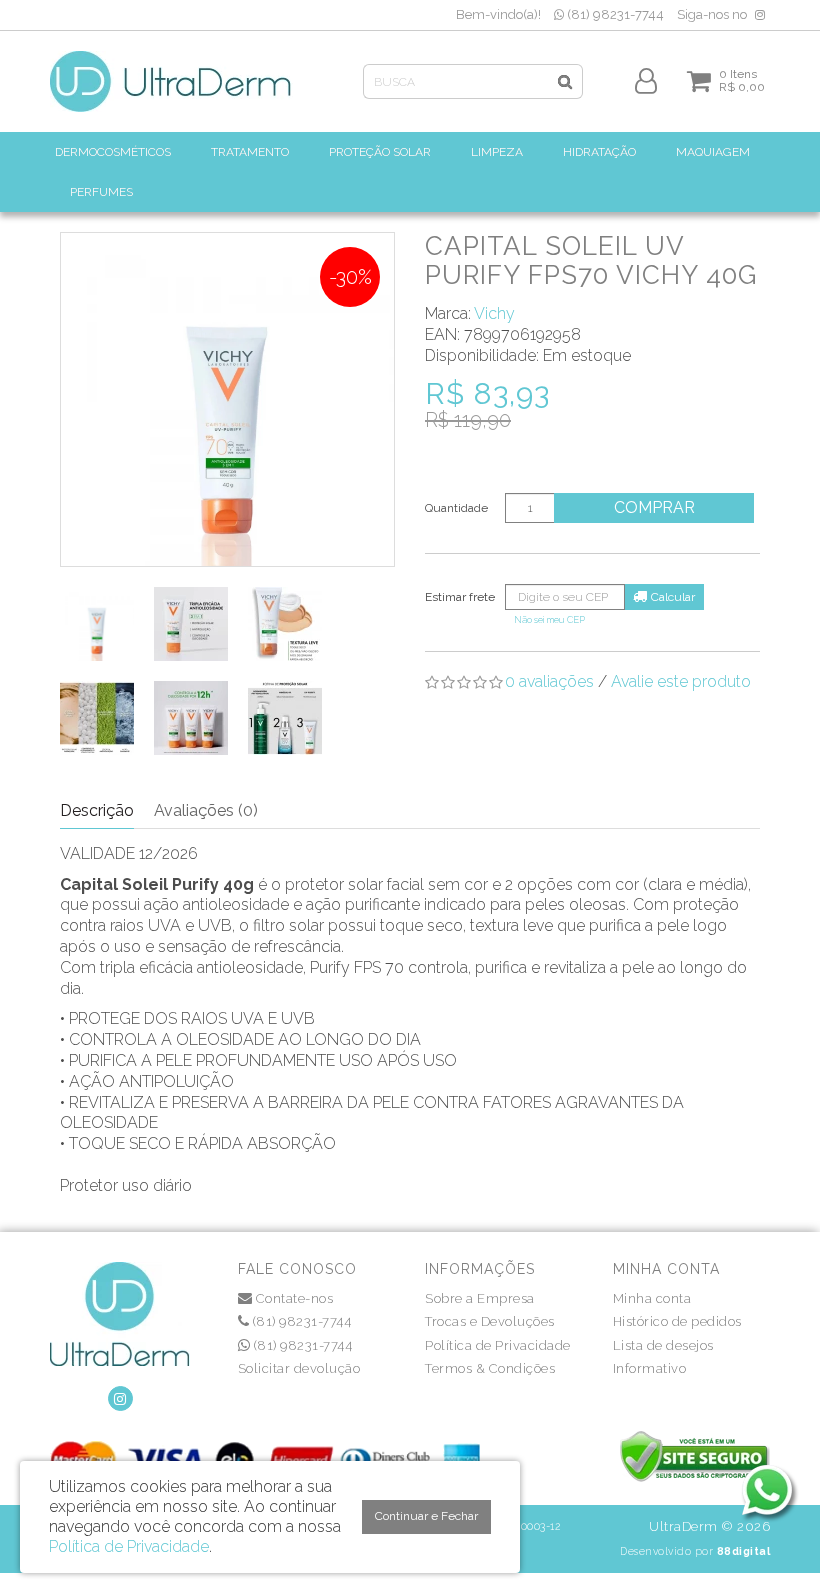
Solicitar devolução (299, 1368)
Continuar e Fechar (426, 1516)
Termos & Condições (490, 1368)
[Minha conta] (646, 80)
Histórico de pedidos (677, 1321)
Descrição (97, 810)
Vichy (494, 313)
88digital (744, 1551)
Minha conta (652, 1298)
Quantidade (456, 508)
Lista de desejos (663, 1345)
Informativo (650, 1368)
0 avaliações (549, 681)
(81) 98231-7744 (614, 14)
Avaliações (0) (206, 810)
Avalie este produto (681, 681)
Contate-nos (292, 1298)
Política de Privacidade (498, 1345)
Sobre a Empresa (480, 1298)
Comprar (654, 507)
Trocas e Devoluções (490, 1321)
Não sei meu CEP (549, 619)
